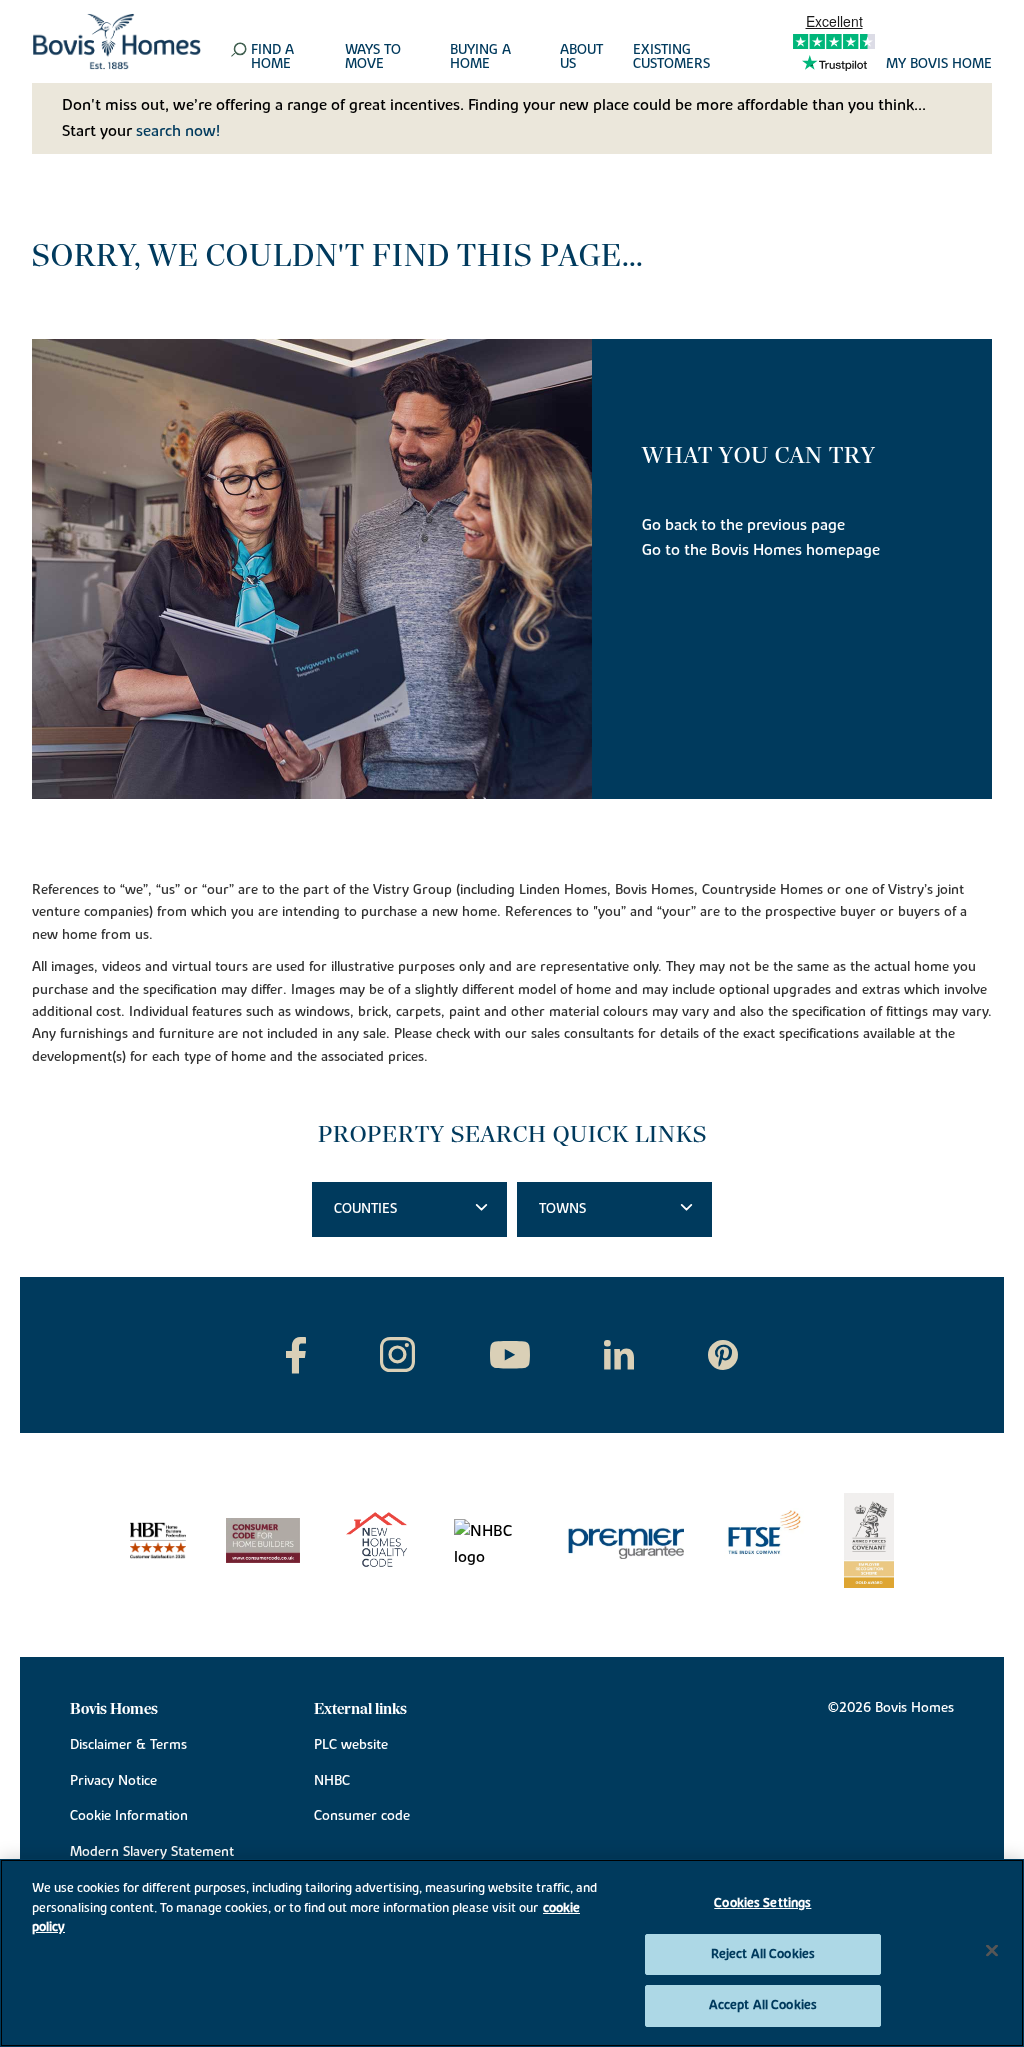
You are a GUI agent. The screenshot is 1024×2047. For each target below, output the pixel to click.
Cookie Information (129, 1816)
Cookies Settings (762, 1903)
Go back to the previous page (743, 525)
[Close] (992, 1951)
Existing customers (671, 58)
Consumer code (362, 1816)
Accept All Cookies (763, 2005)
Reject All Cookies (763, 1954)
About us (581, 58)
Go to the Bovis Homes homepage (761, 550)
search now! (178, 131)
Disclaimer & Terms (128, 1745)
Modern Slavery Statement (152, 1852)
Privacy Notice (113, 1781)
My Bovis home (939, 65)
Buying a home (480, 58)
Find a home (272, 58)
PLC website (351, 1745)
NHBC (332, 1781)
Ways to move (373, 58)
